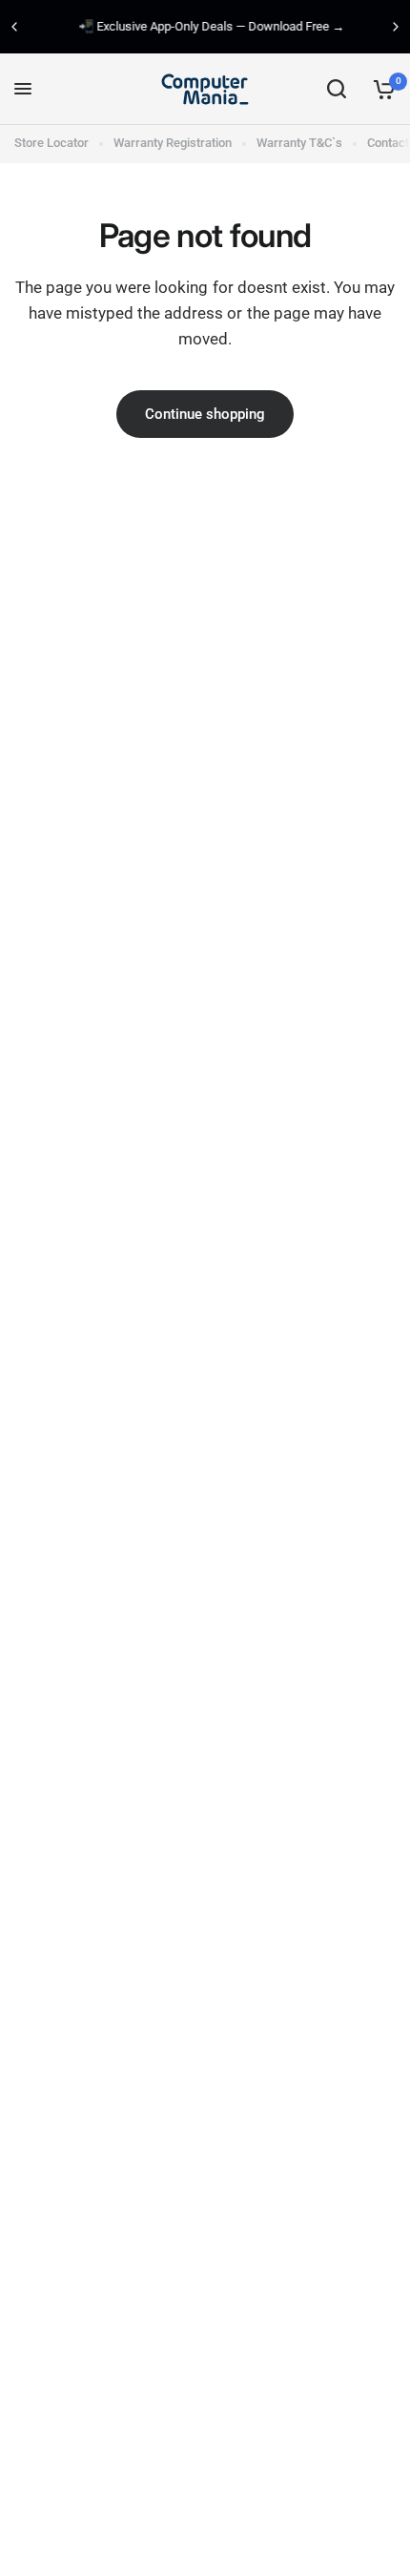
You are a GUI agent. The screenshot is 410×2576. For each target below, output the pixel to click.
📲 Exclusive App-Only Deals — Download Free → (205, 26)
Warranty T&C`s (299, 143)
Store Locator (51, 143)
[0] (381, 89)
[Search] (337, 89)
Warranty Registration (173, 143)
